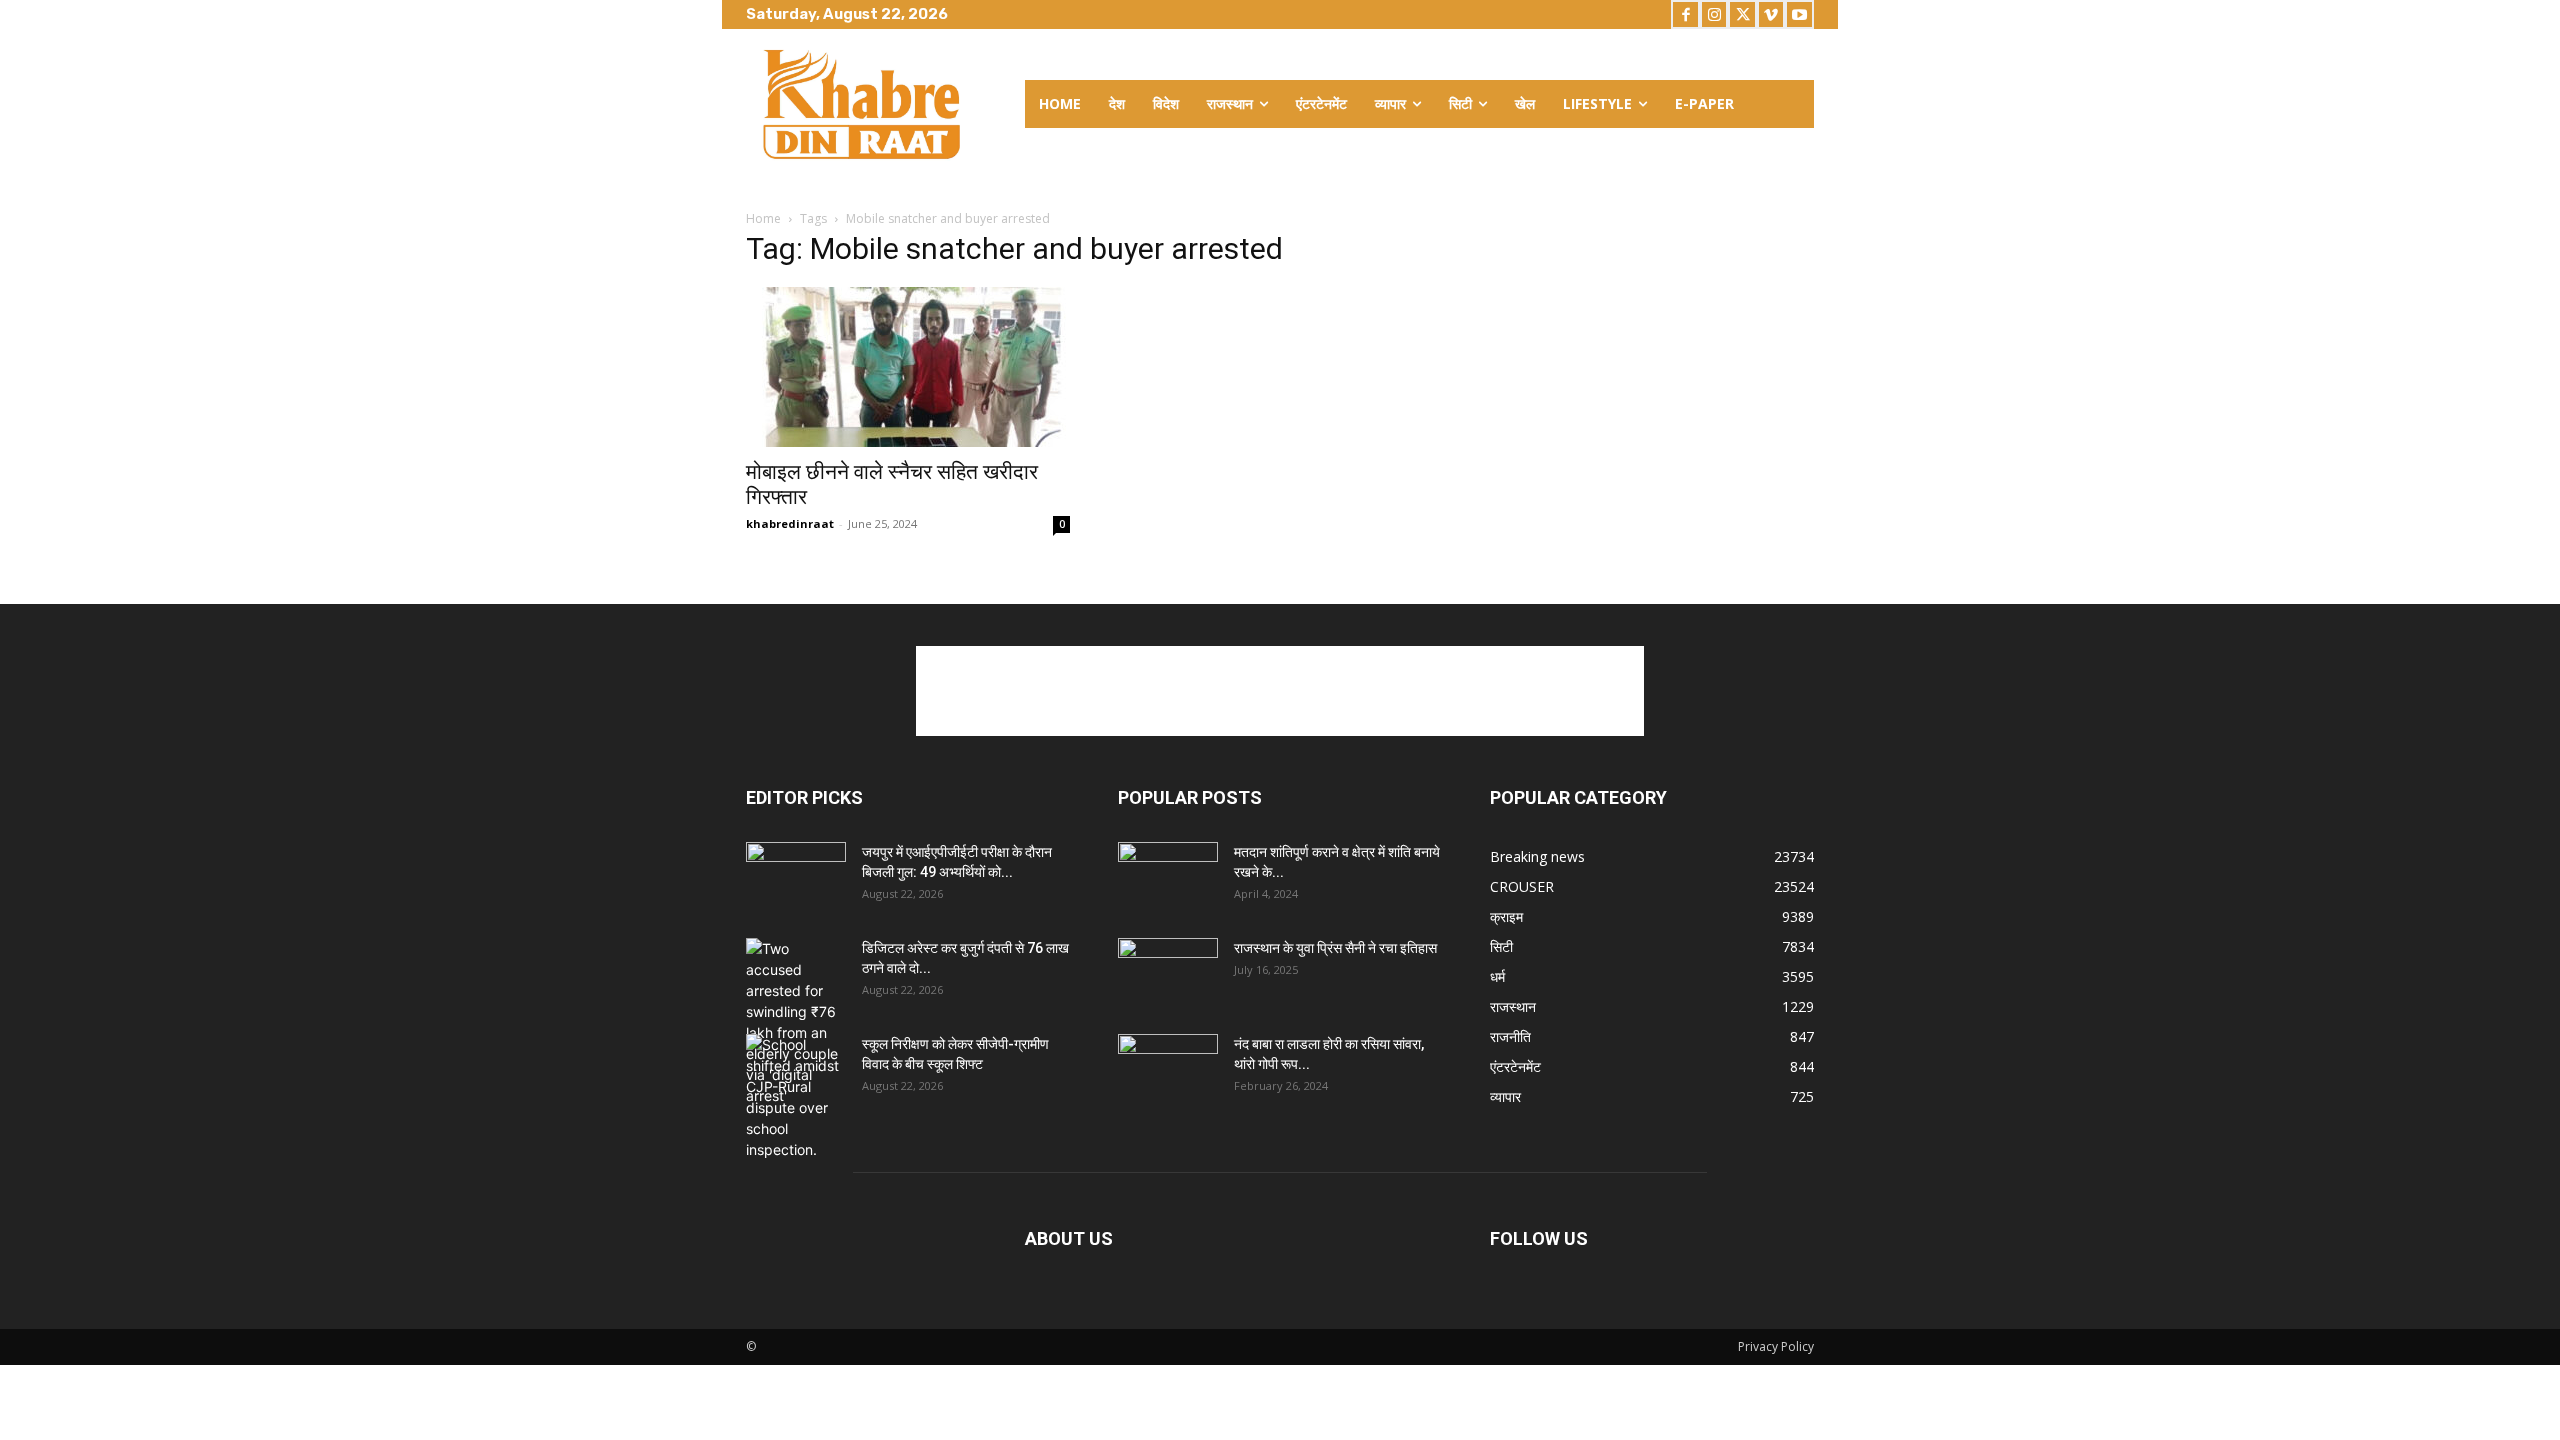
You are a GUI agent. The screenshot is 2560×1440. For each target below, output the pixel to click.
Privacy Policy (1776, 1346)
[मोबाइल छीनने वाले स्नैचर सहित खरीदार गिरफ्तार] (908, 367)
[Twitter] (1742, 14)
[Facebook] (1685, 14)
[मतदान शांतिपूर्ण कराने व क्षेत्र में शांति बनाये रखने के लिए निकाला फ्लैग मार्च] (1168, 877)
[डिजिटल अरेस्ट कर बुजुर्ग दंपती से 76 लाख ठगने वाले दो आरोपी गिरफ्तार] (796, 1022)
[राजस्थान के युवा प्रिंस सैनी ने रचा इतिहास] (1168, 973)
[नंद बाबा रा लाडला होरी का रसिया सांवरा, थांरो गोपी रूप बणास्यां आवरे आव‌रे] (1168, 1069)
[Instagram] (1714, 14)
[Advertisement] (1280, 691)
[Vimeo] (1771, 14)
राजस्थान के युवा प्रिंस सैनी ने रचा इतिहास (1335, 948)
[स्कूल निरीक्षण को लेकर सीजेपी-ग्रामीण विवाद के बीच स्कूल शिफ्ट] (796, 1097)
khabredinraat (790, 523)
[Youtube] (1799, 14)
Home (763, 218)
